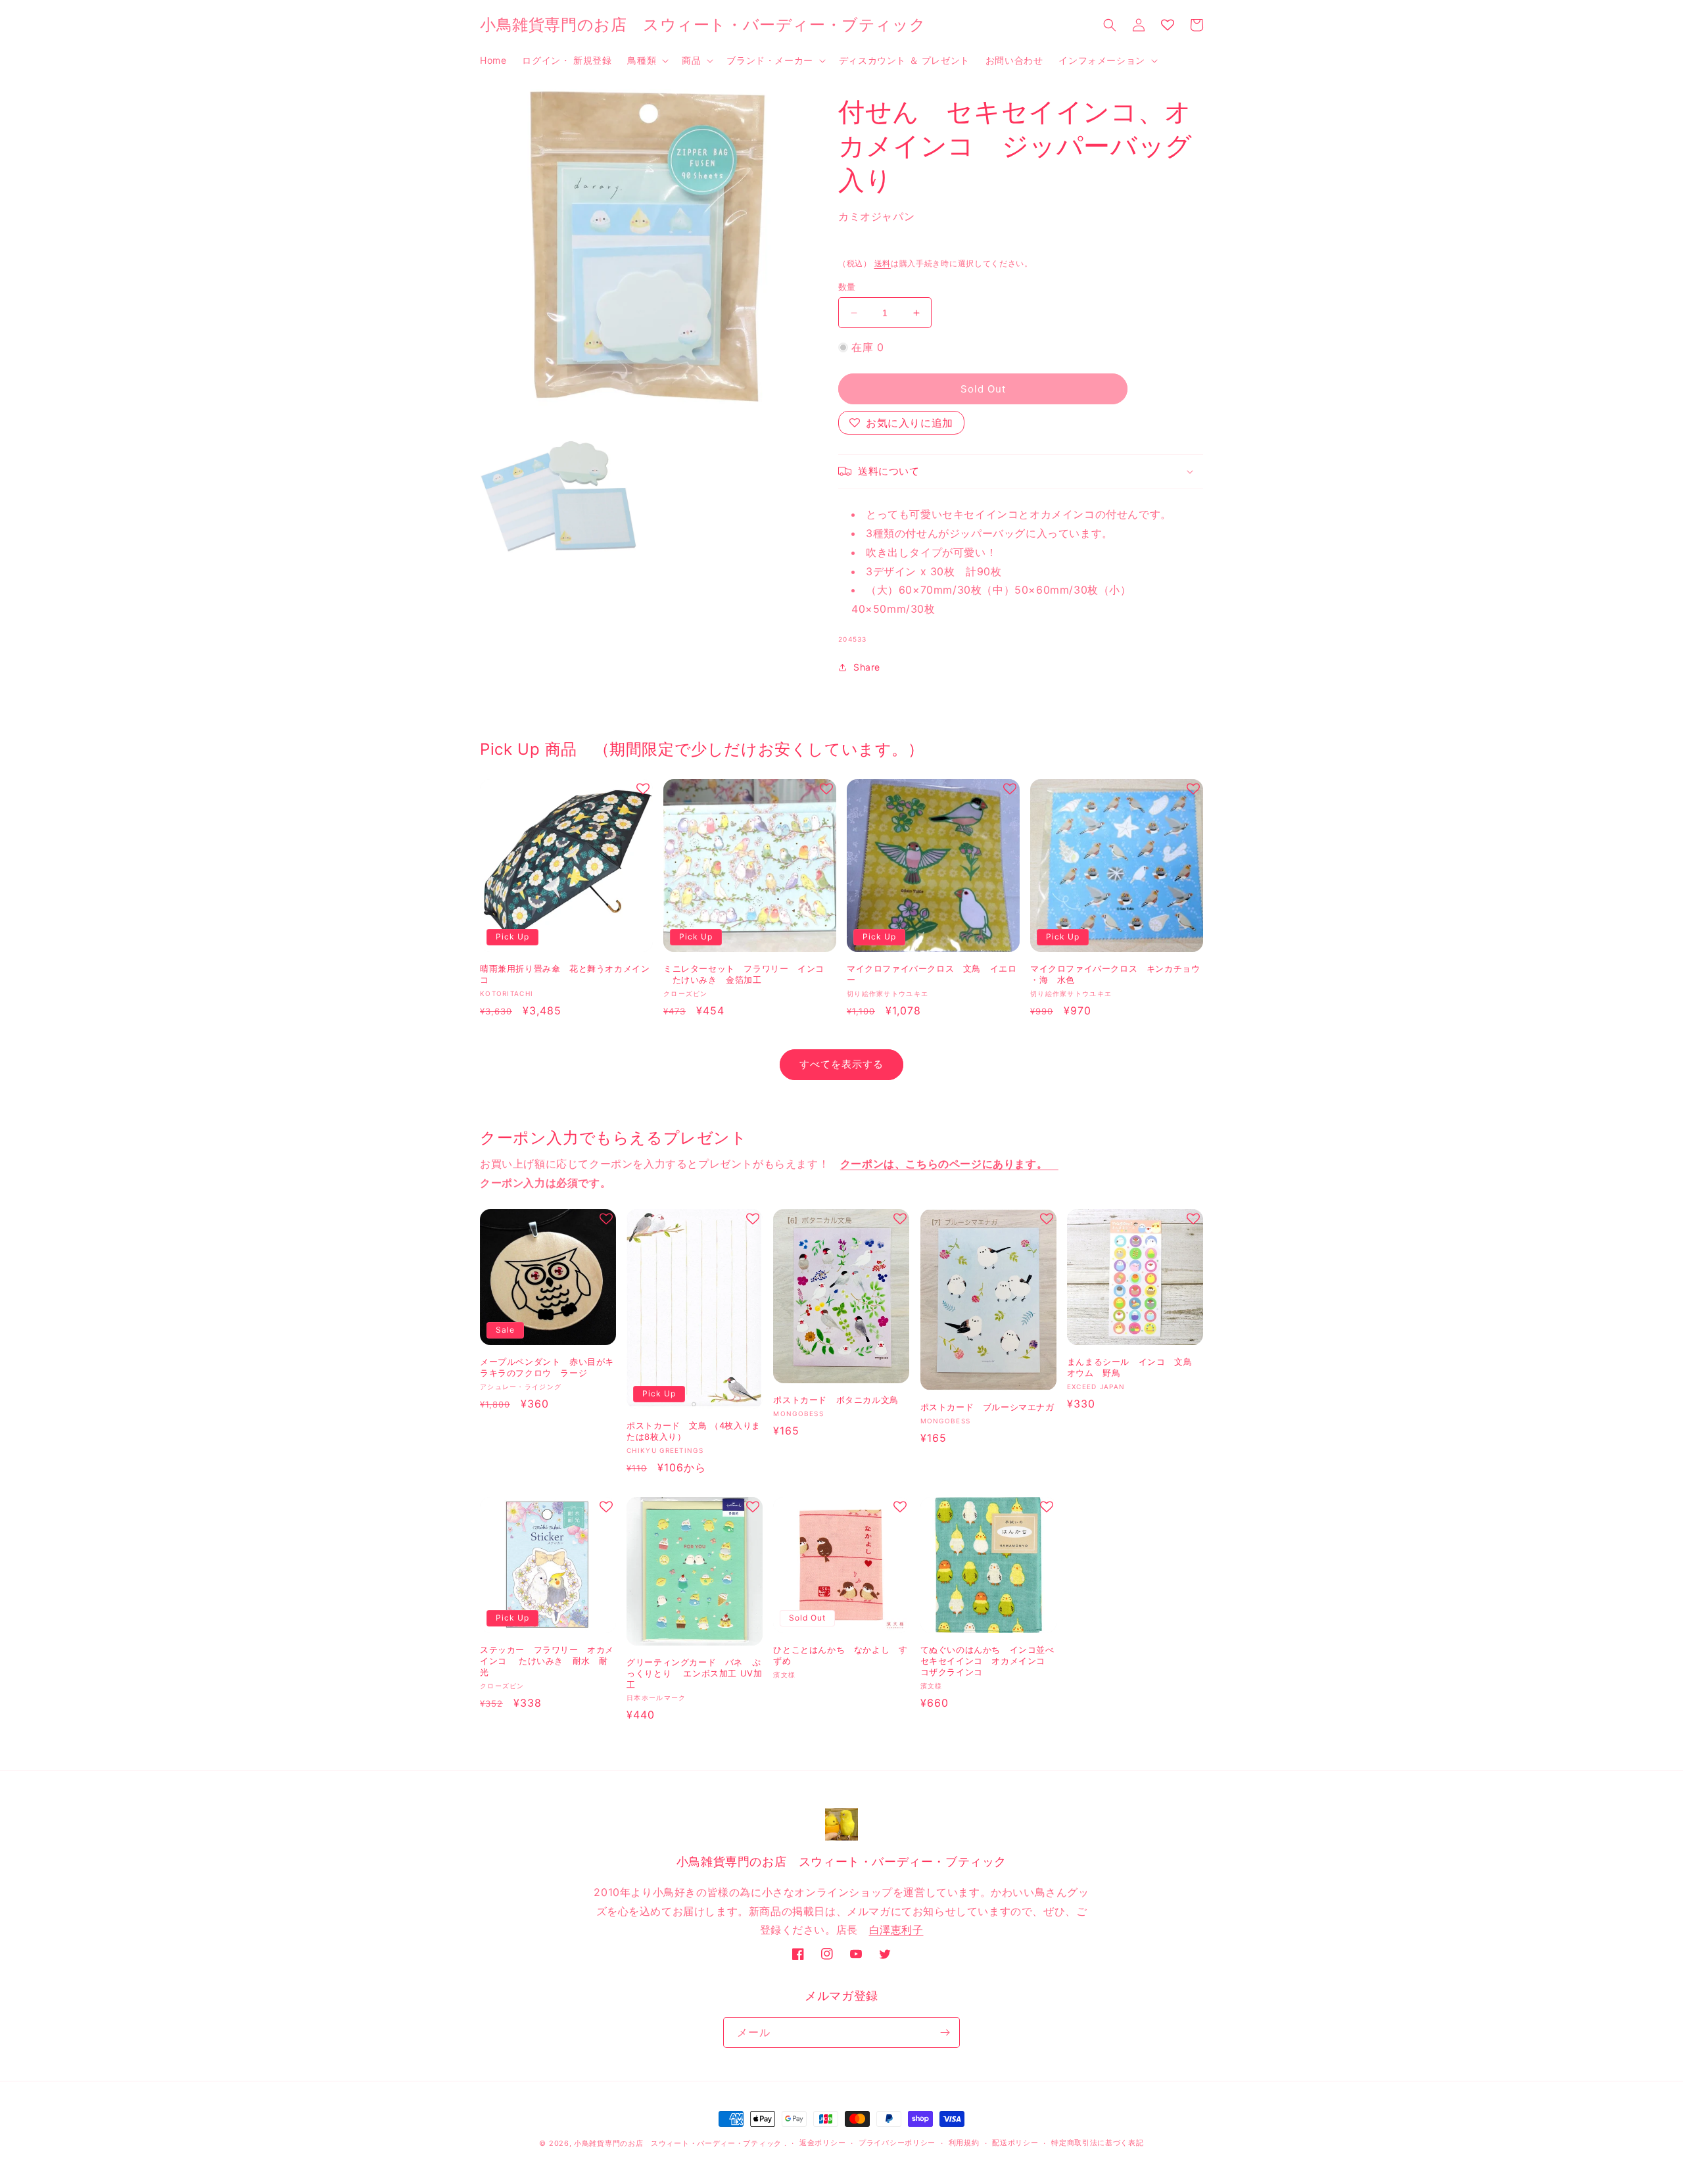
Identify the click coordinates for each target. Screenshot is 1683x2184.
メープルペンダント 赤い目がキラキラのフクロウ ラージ (547, 1367)
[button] (647, 60)
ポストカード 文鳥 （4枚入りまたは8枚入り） (694, 1431)
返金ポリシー (822, 2143)
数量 (847, 287)
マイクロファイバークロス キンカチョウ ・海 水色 (1115, 974)
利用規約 (964, 2143)
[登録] (945, 2032)
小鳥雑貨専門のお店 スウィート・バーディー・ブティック (678, 2143)
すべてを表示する (841, 1064)
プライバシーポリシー (897, 2143)
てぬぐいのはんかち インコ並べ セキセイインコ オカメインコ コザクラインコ (987, 1661)
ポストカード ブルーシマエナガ (987, 1407)
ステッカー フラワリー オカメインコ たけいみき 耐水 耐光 (547, 1661)
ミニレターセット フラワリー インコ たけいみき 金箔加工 (744, 974)
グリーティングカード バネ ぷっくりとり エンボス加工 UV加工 (694, 1673)
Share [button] (867, 667)
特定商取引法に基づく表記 (1097, 2143)
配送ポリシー (1015, 2143)
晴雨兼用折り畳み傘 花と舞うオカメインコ (565, 974)
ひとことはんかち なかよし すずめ (840, 1655)
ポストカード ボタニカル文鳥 (836, 1400)
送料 (883, 263)
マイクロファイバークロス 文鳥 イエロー (932, 974)
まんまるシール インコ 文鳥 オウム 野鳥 (1134, 1367)
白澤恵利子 (896, 1930)
